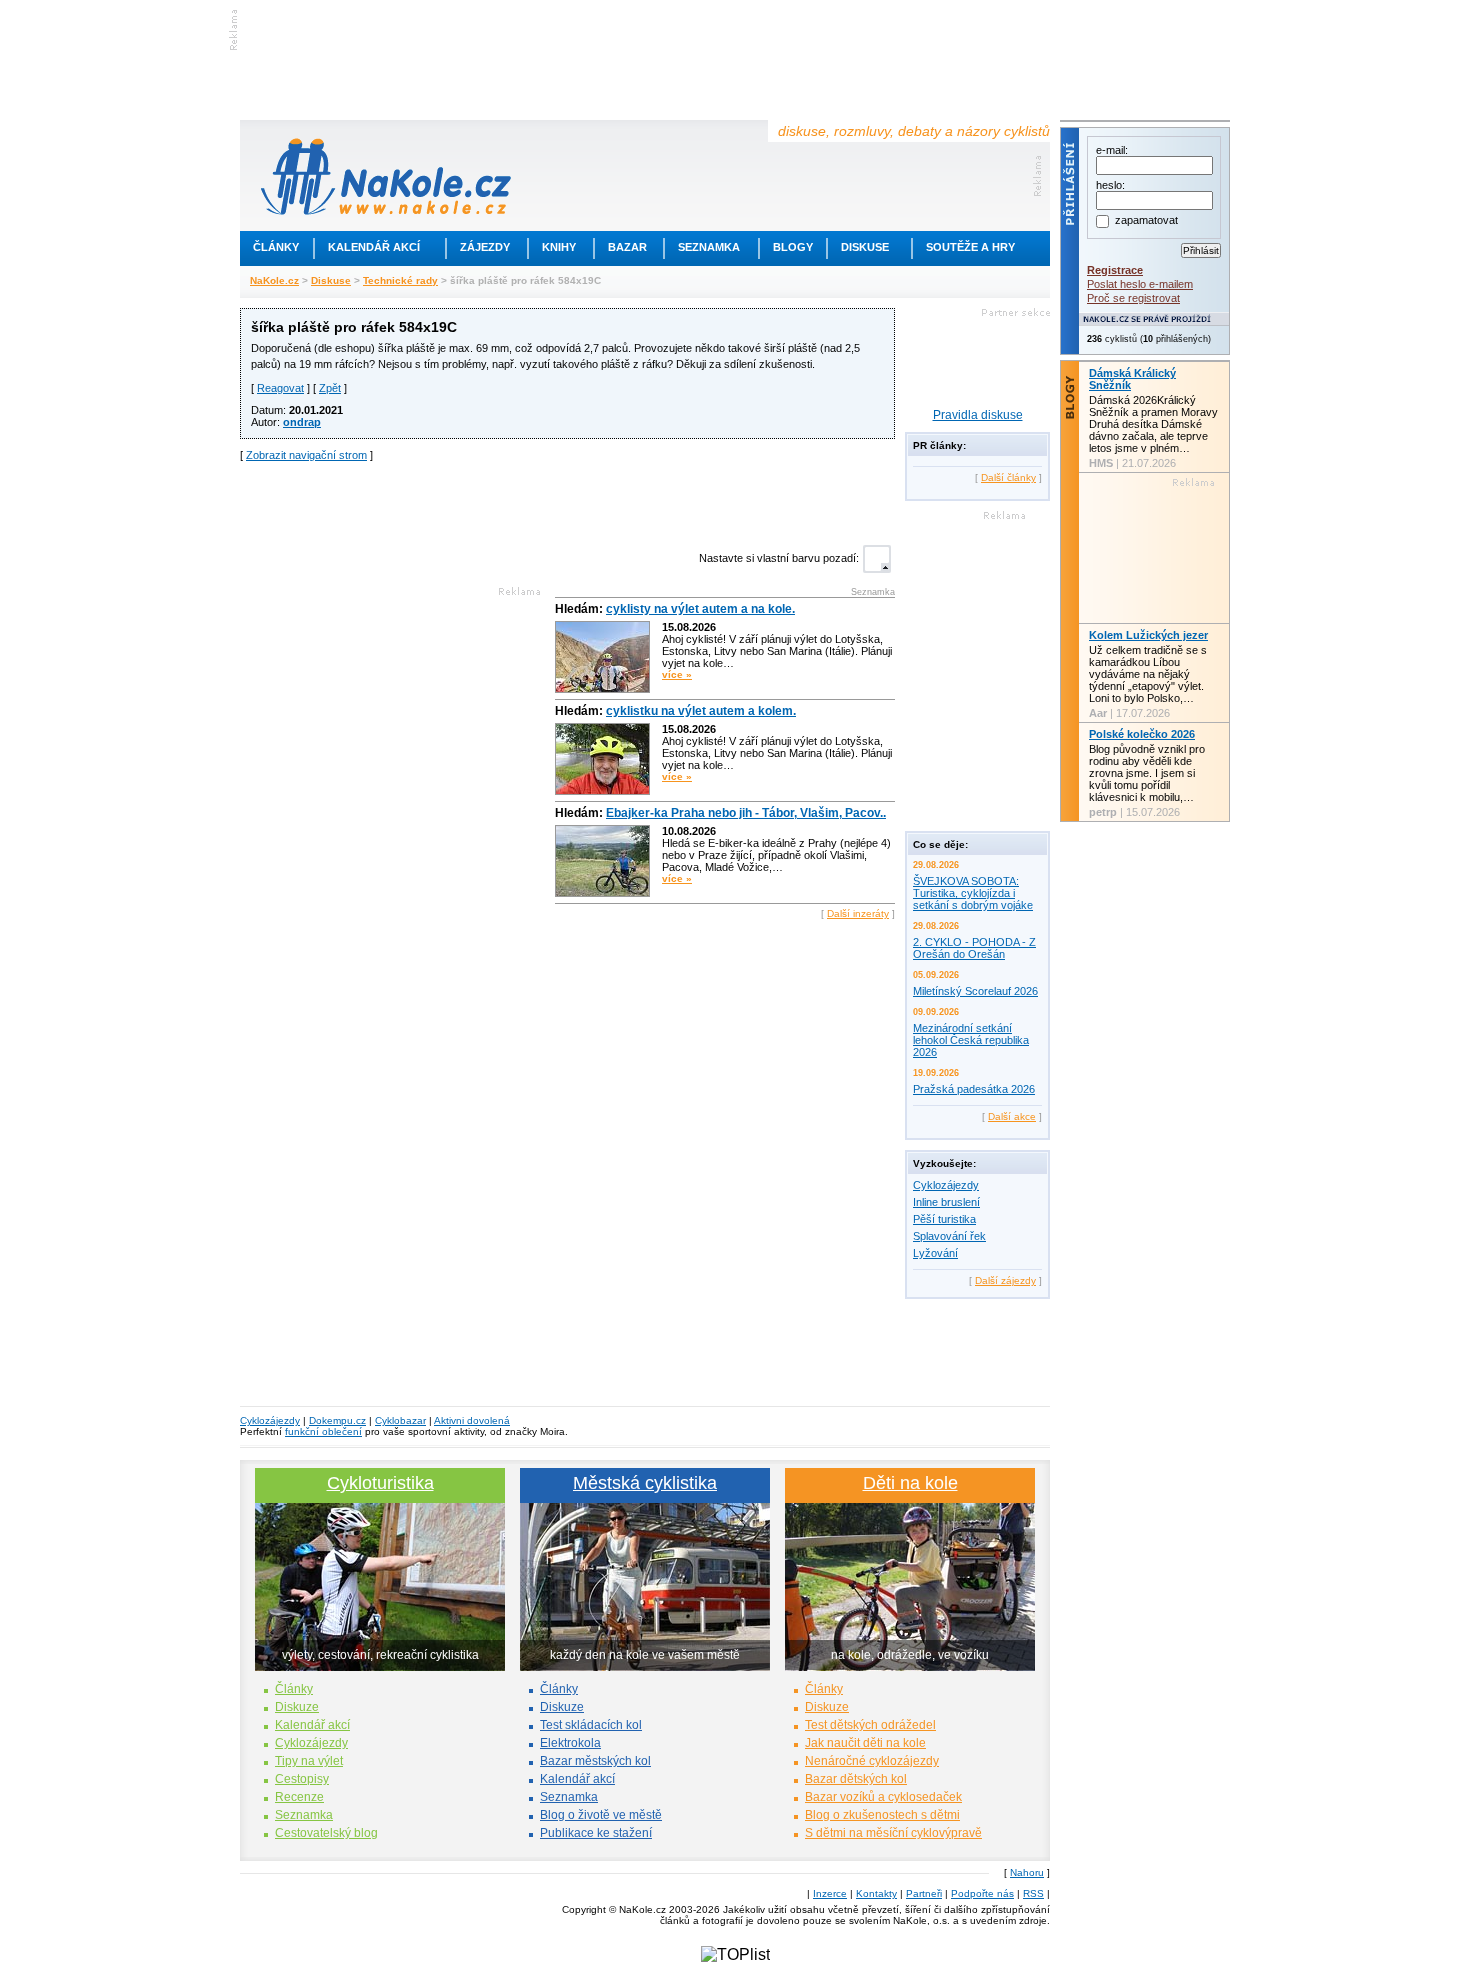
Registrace (1115, 270)
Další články (1008, 477)
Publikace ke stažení (596, 1833)
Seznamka (709, 247)
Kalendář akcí (374, 247)
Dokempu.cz (337, 1420)
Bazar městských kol (595, 1761)
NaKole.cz (274, 280)
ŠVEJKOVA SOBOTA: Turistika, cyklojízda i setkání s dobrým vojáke (973, 893)
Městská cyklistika (645, 1483)
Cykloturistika (380, 1483)
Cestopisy (302, 1779)
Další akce (1012, 1116)
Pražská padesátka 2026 (974, 1089)
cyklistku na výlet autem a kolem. (701, 711)
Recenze (299, 1797)
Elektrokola (570, 1743)
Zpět (330, 388)
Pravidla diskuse (978, 415)
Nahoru (1027, 1872)
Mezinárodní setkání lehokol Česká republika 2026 (971, 1040)
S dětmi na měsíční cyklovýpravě (893, 1833)
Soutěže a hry (970, 247)
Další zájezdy (1005, 1280)
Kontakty (876, 1893)
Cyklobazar (400, 1420)
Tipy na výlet (309, 1761)
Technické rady (400, 280)
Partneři (924, 1893)
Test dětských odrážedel (870, 1725)
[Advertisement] (568, 501)
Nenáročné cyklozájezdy (872, 1761)
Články (276, 247)
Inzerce (830, 1893)
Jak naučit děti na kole (865, 1743)
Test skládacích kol (591, 1725)
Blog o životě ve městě (601, 1815)
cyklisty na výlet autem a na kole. (700, 609)
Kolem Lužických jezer (1148, 635)
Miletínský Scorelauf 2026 (975, 991)
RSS (1033, 1893)
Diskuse (865, 247)
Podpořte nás (982, 1893)
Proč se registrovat (1133, 298)
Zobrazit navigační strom (306, 455)
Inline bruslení (946, 1202)
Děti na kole (910, 1483)
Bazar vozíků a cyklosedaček (883, 1797)
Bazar (627, 247)
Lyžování (935, 1253)
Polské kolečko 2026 (1142, 734)
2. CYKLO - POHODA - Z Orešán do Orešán (974, 948)
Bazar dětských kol (856, 1779)
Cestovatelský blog (326, 1833)
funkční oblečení (323, 1431)
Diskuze (297, 1707)
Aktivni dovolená (472, 1420)
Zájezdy (485, 247)
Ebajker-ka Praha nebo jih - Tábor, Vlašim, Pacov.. (746, 813)
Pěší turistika (944, 1219)
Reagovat (280, 388)
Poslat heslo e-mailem (1140, 284)
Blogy (793, 247)
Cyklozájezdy (946, 1185)
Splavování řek (949, 1236)
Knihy (559, 247)
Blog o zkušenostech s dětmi (882, 1815)
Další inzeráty (858, 913)
